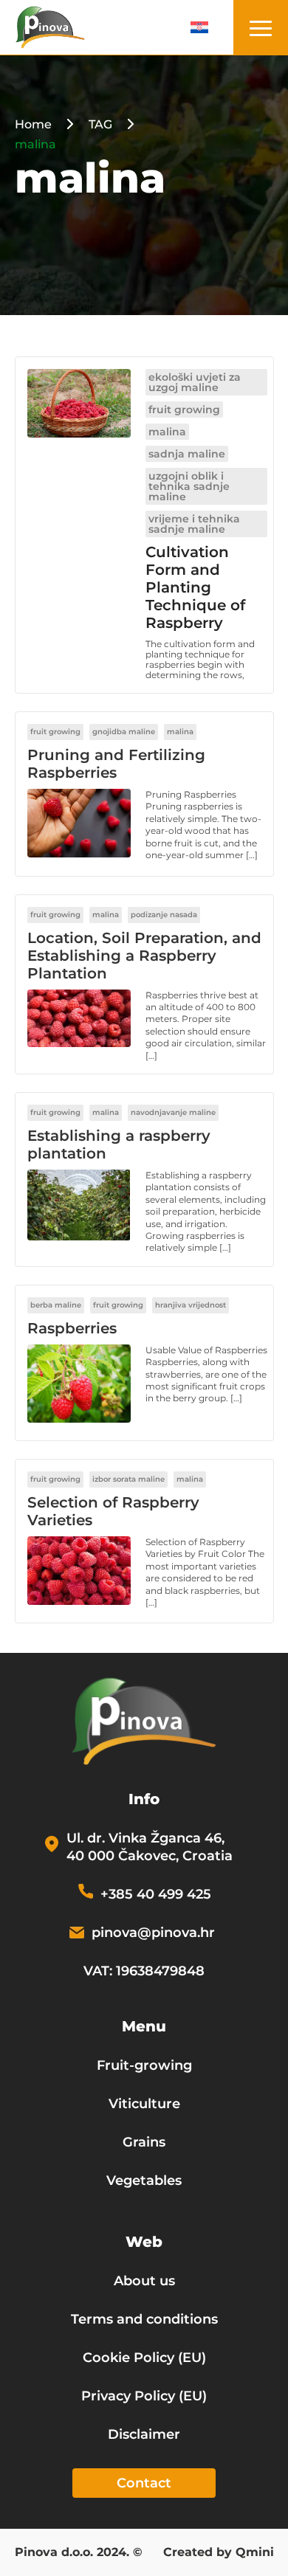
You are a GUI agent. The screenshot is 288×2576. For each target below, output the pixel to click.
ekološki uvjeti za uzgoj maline (195, 382)
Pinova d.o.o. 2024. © (79, 2553)
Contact (144, 2483)
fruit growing (184, 410)
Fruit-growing (144, 2065)
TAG (100, 124)
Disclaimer (144, 2434)
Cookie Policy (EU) (144, 2358)
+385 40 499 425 (156, 1894)
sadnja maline (187, 454)
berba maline (56, 1305)
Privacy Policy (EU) (144, 2396)
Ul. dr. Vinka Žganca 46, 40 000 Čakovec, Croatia (150, 1847)
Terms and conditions (144, 2319)
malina (167, 432)
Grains (144, 2142)
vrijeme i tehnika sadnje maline (194, 524)
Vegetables (144, 2180)
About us (144, 2281)
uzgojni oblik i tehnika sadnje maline (189, 486)
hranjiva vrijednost (191, 1305)
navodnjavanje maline (173, 1112)
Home (33, 124)
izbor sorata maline (128, 1479)
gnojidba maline (124, 732)
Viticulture (144, 2104)
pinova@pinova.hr (153, 1933)
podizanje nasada (164, 915)
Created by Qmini (219, 2553)
